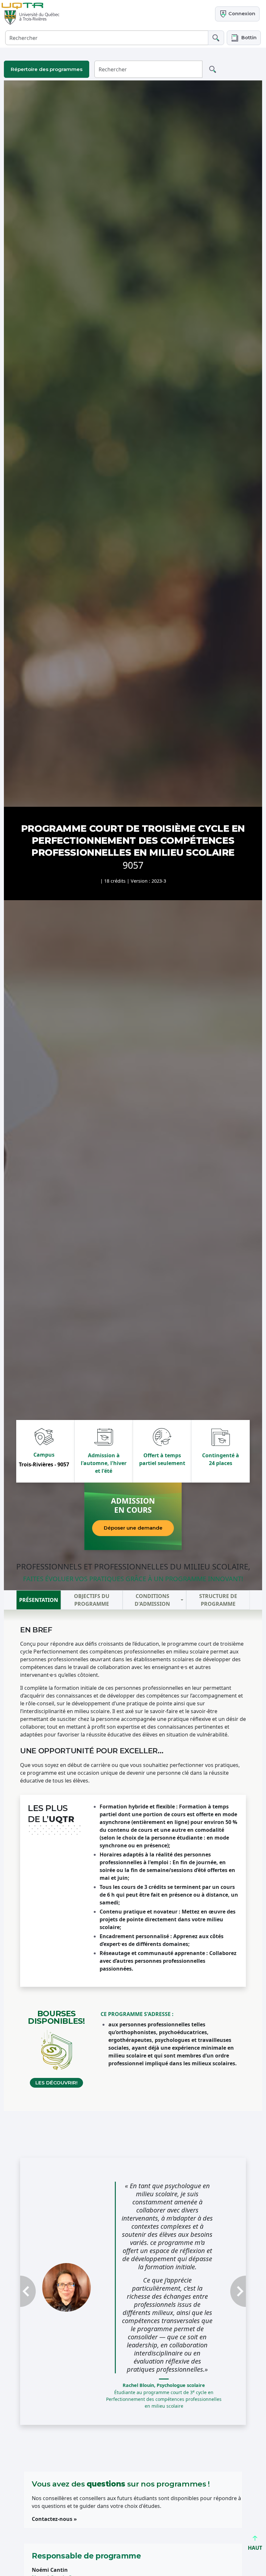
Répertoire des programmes (47, 69)
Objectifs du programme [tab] (92, 1600)
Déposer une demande (133, 1528)
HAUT (255, 2548)
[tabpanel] (133, 1860)
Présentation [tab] (39, 1600)
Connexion (241, 14)
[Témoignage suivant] (229, 2291)
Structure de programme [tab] (218, 1600)
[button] (244, 38)
